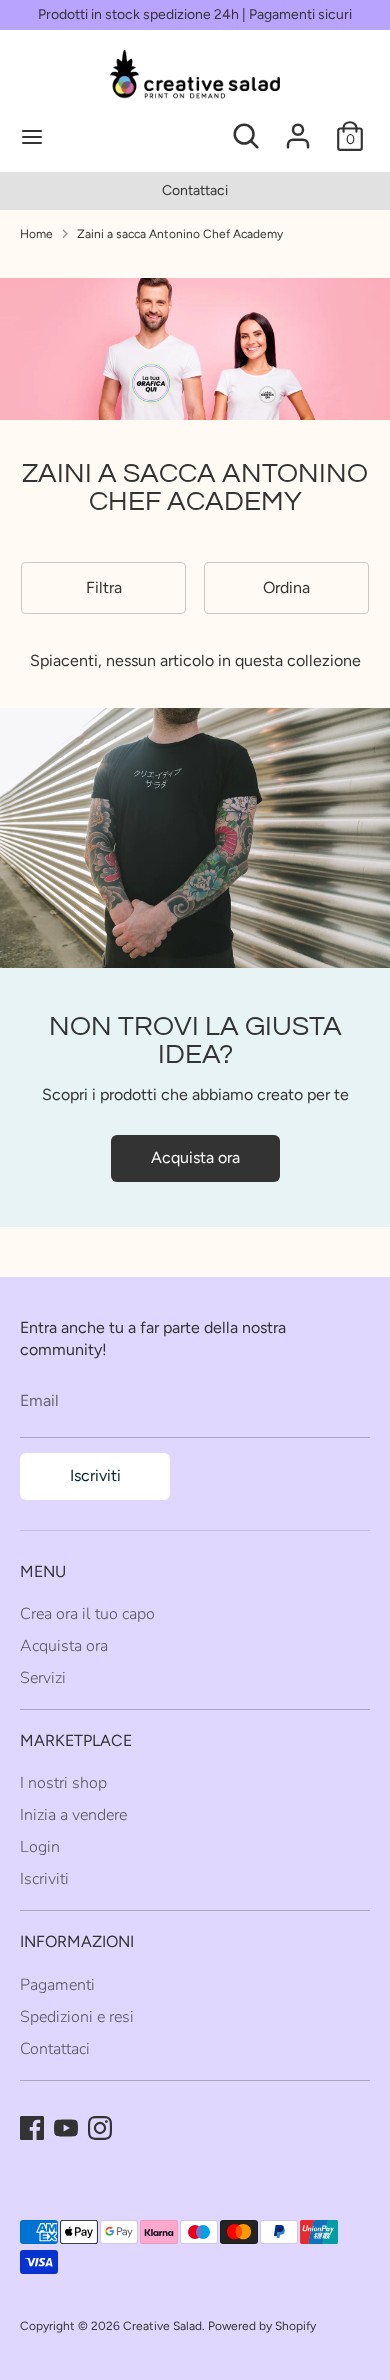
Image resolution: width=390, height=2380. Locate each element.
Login (40, 1847)
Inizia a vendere (73, 1815)
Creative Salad (162, 2326)
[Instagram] (100, 2128)
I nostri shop (63, 1783)
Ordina (286, 587)
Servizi (43, 1678)
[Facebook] (32, 2128)
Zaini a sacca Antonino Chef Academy (180, 234)
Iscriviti (95, 1475)
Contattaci (195, 190)
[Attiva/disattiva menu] (100, 136)
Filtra (104, 587)
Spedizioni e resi (77, 2017)
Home (36, 234)
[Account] (298, 126)
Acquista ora (195, 1157)
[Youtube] (66, 2128)
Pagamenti (57, 1985)
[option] (195, 191)
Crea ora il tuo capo (87, 1614)
